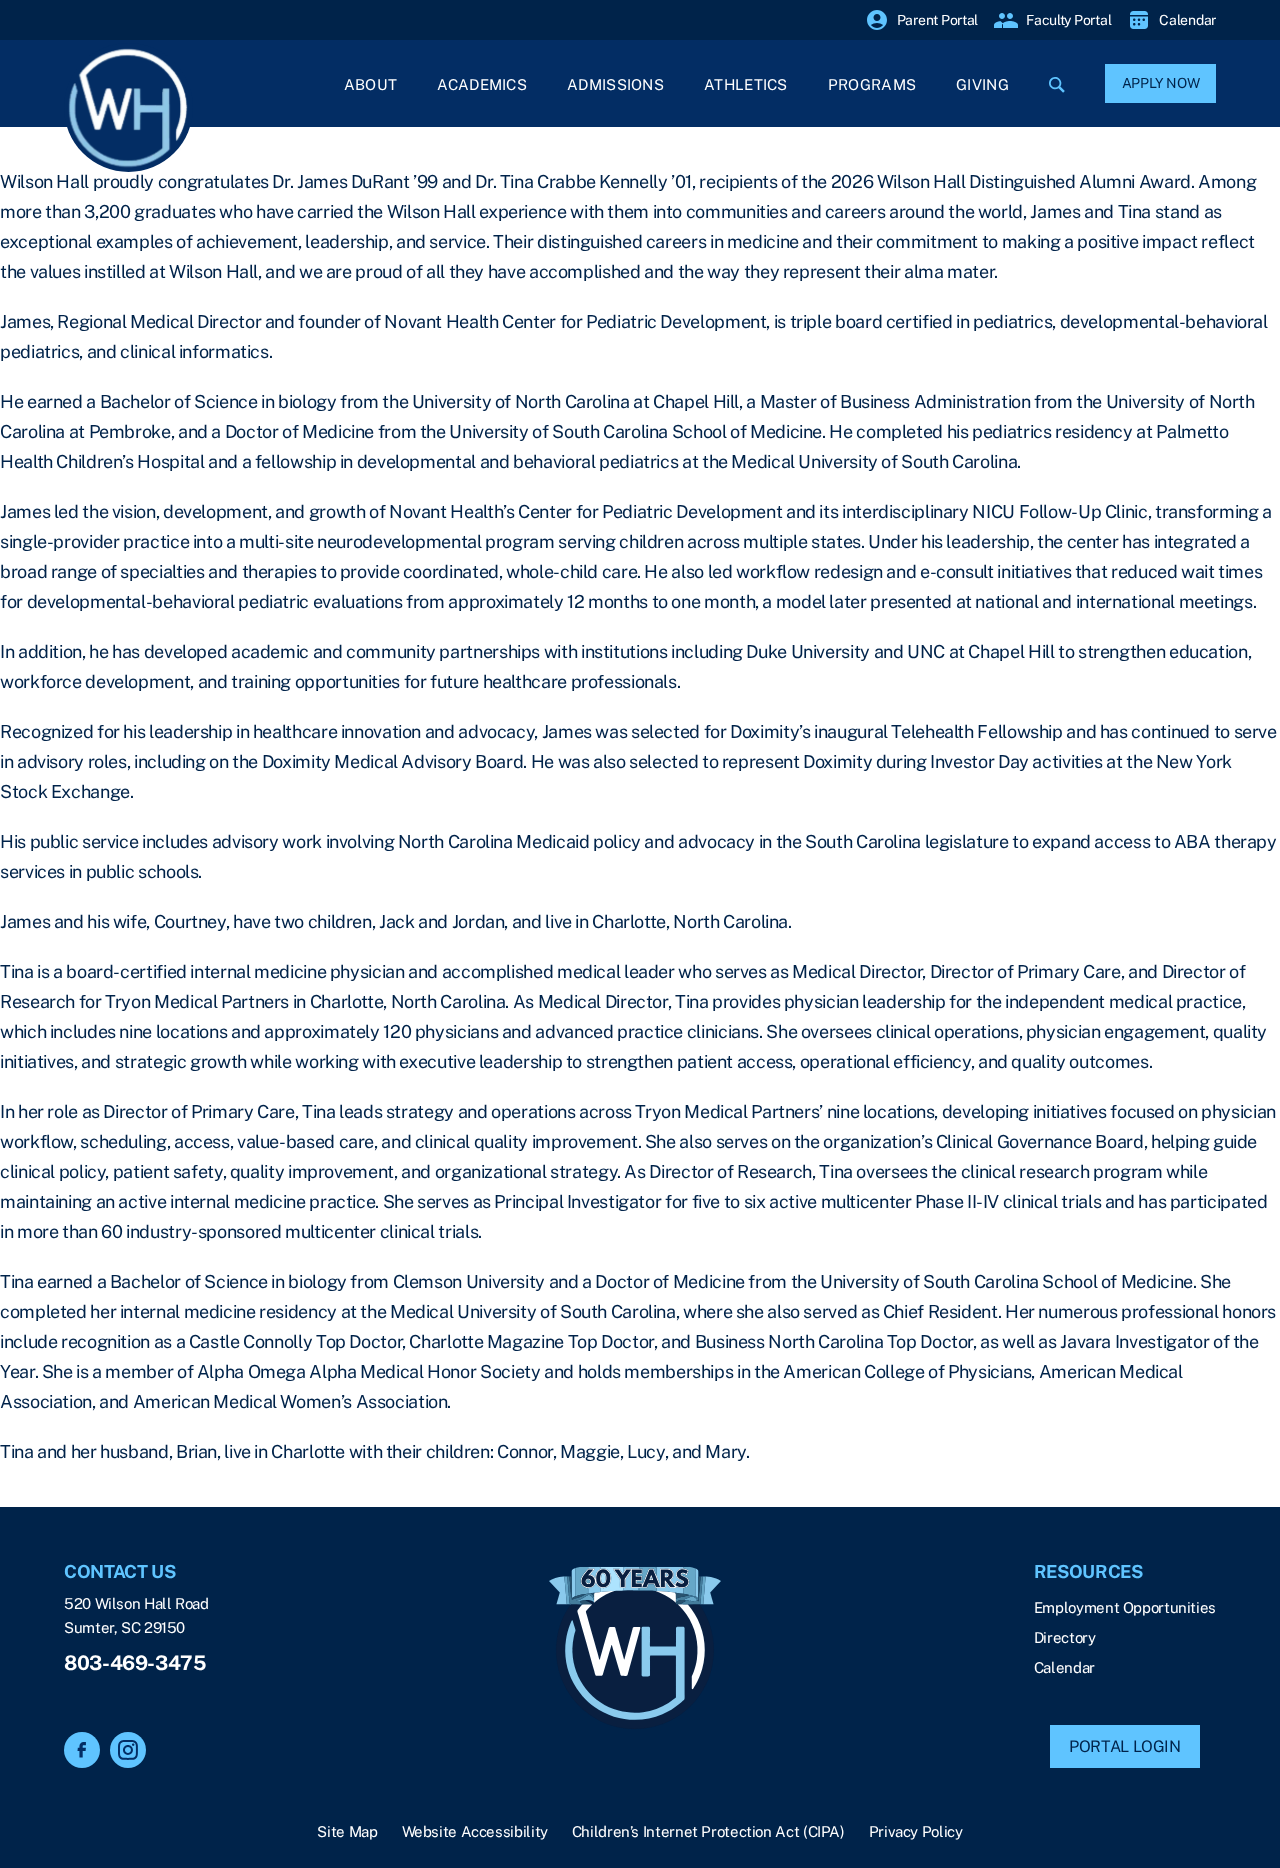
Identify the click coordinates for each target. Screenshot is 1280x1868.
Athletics (746, 84)
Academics (482, 84)
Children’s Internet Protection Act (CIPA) (708, 1831)
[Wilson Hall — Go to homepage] (635, 1650)
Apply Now (1161, 83)
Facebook (82, 1750)
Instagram (128, 1750)
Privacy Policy (916, 1831)
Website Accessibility (475, 1831)
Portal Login (1125, 1746)
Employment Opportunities (1125, 1607)
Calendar (1064, 1667)
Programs (872, 84)
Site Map (347, 1831)
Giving (982, 84)
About (371, 84)
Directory (1065, 1637)
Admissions (615, 84)
